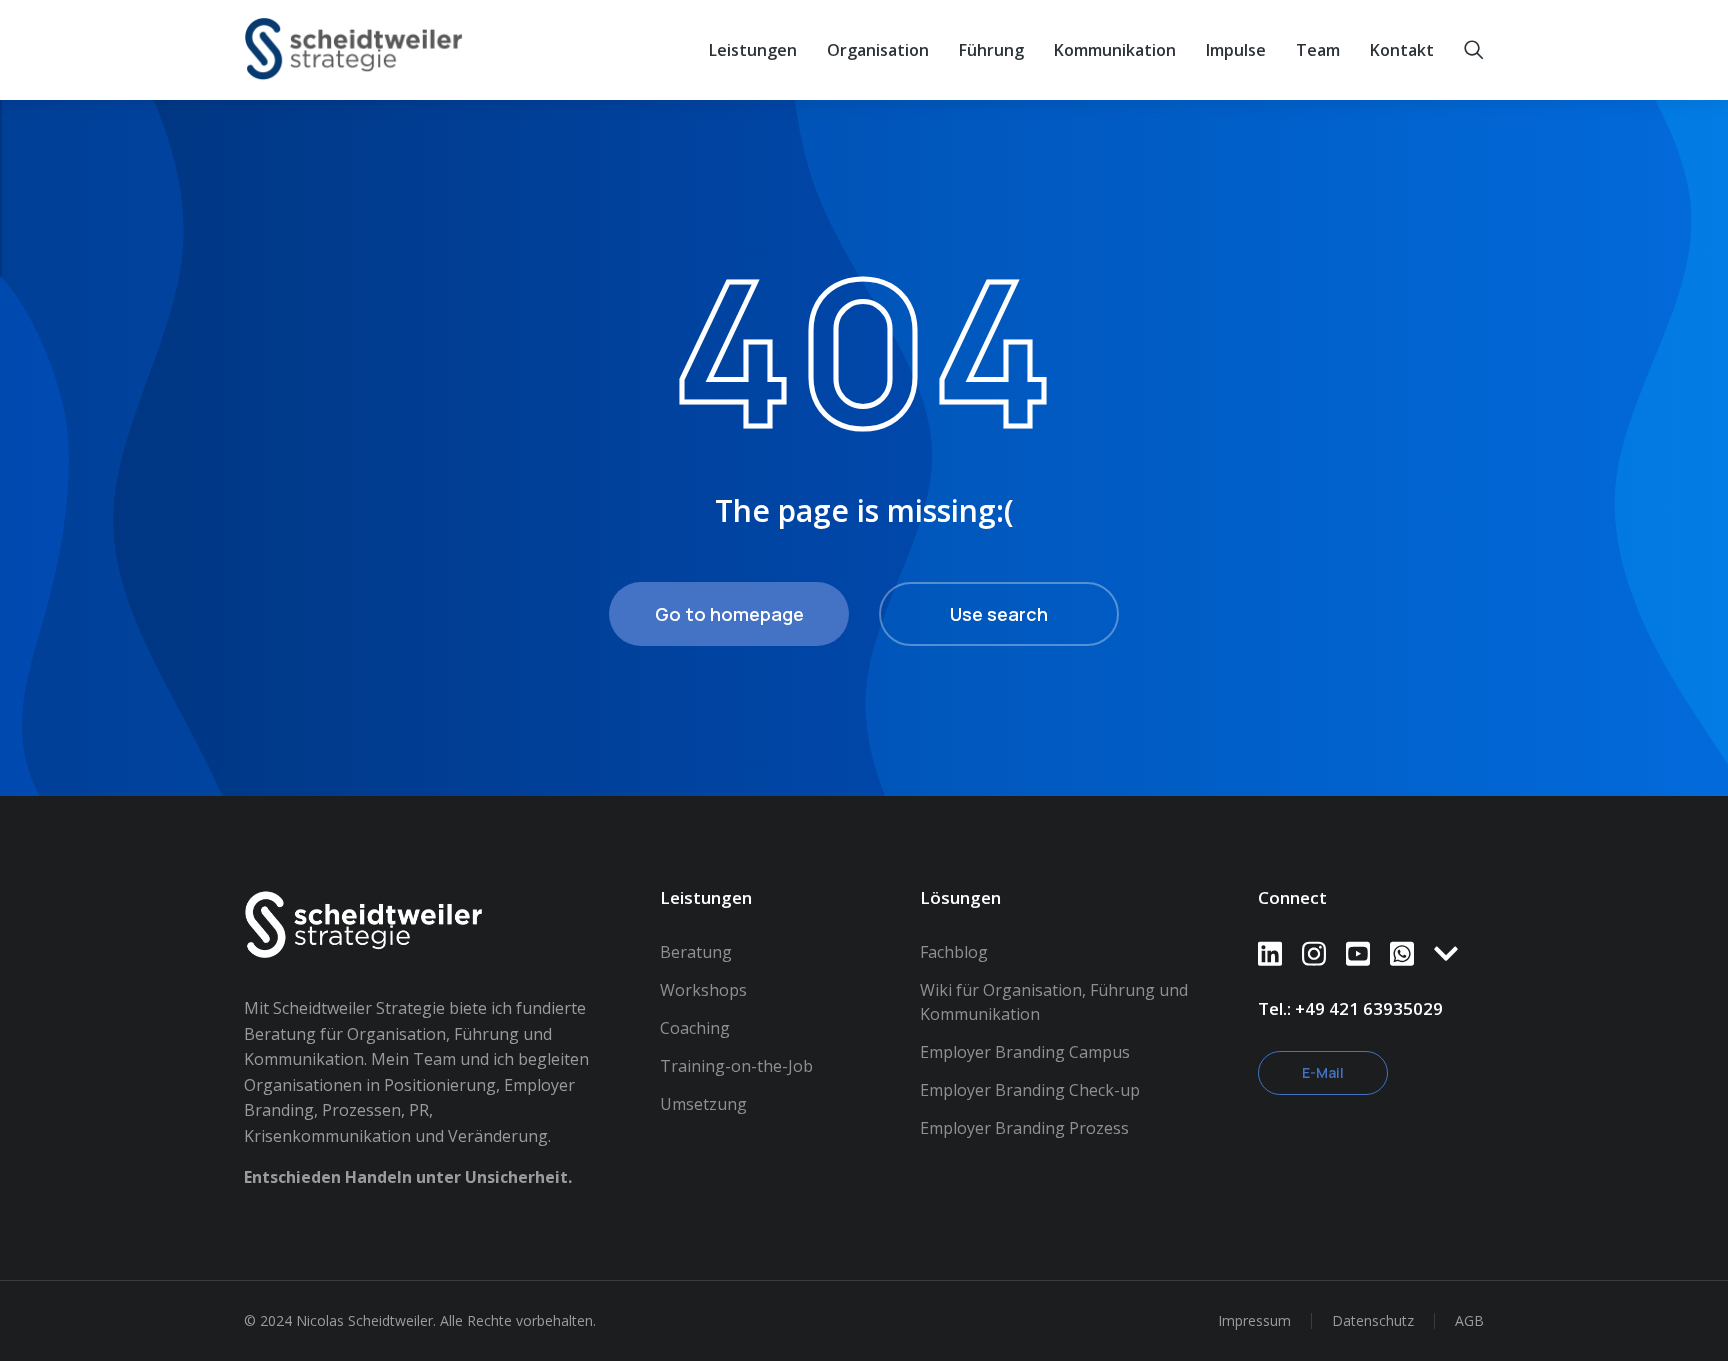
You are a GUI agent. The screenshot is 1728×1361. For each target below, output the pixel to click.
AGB (1469, 1320)
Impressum (1254, 1320)
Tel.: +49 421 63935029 (1350, 1008)
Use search (999, 614)
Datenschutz (1373, 1320)
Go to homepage (729, 614)
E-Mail (1323, 1072)
